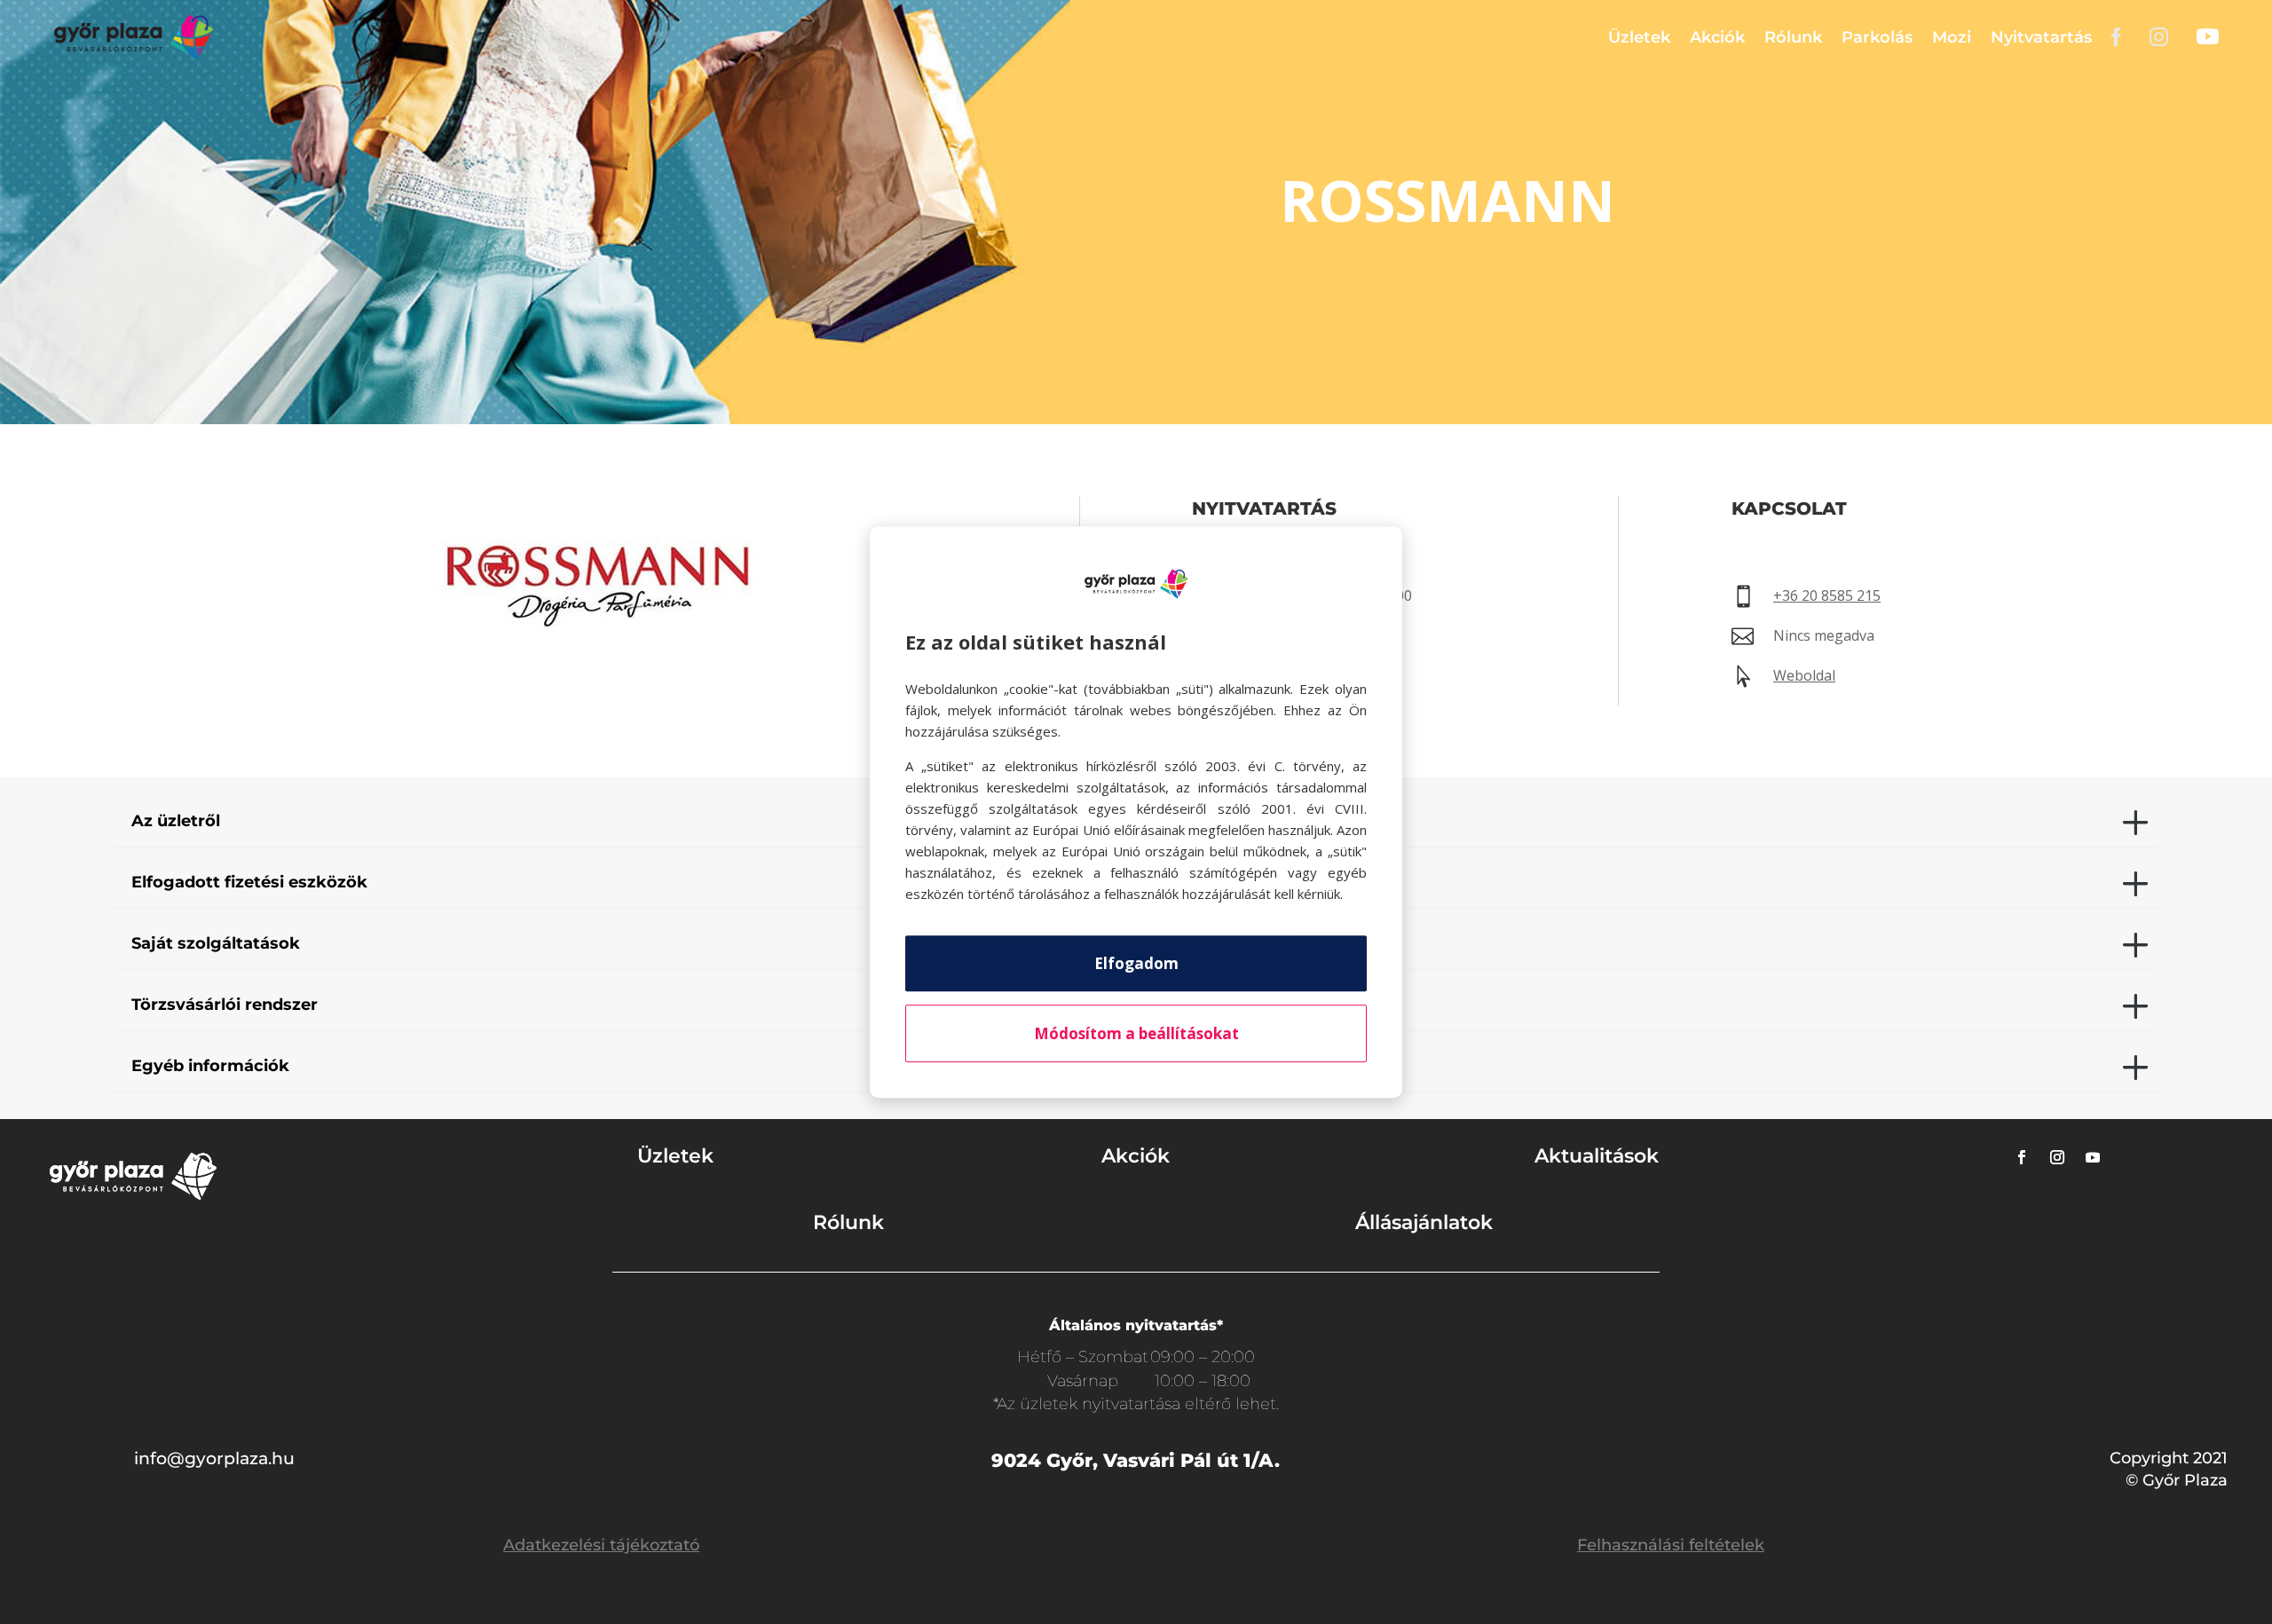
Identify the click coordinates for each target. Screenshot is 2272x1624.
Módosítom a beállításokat (1136, 1033)
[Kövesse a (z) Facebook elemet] (2022, 1157)
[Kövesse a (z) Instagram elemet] (2057, 1157)
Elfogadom (1136, 963)
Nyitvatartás (2041, 37)
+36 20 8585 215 (1827, 595)
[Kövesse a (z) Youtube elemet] (2093, 1157)
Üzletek (1639, 37)
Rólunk (1793, 37)
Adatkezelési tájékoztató (601, 1545)
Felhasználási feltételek (1671, 1545)
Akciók (1717, 37)
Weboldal (1804, 675)
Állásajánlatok (1424, 1222)
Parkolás (1877, 37)
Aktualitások (1597, 1156)
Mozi (1952, 37)
